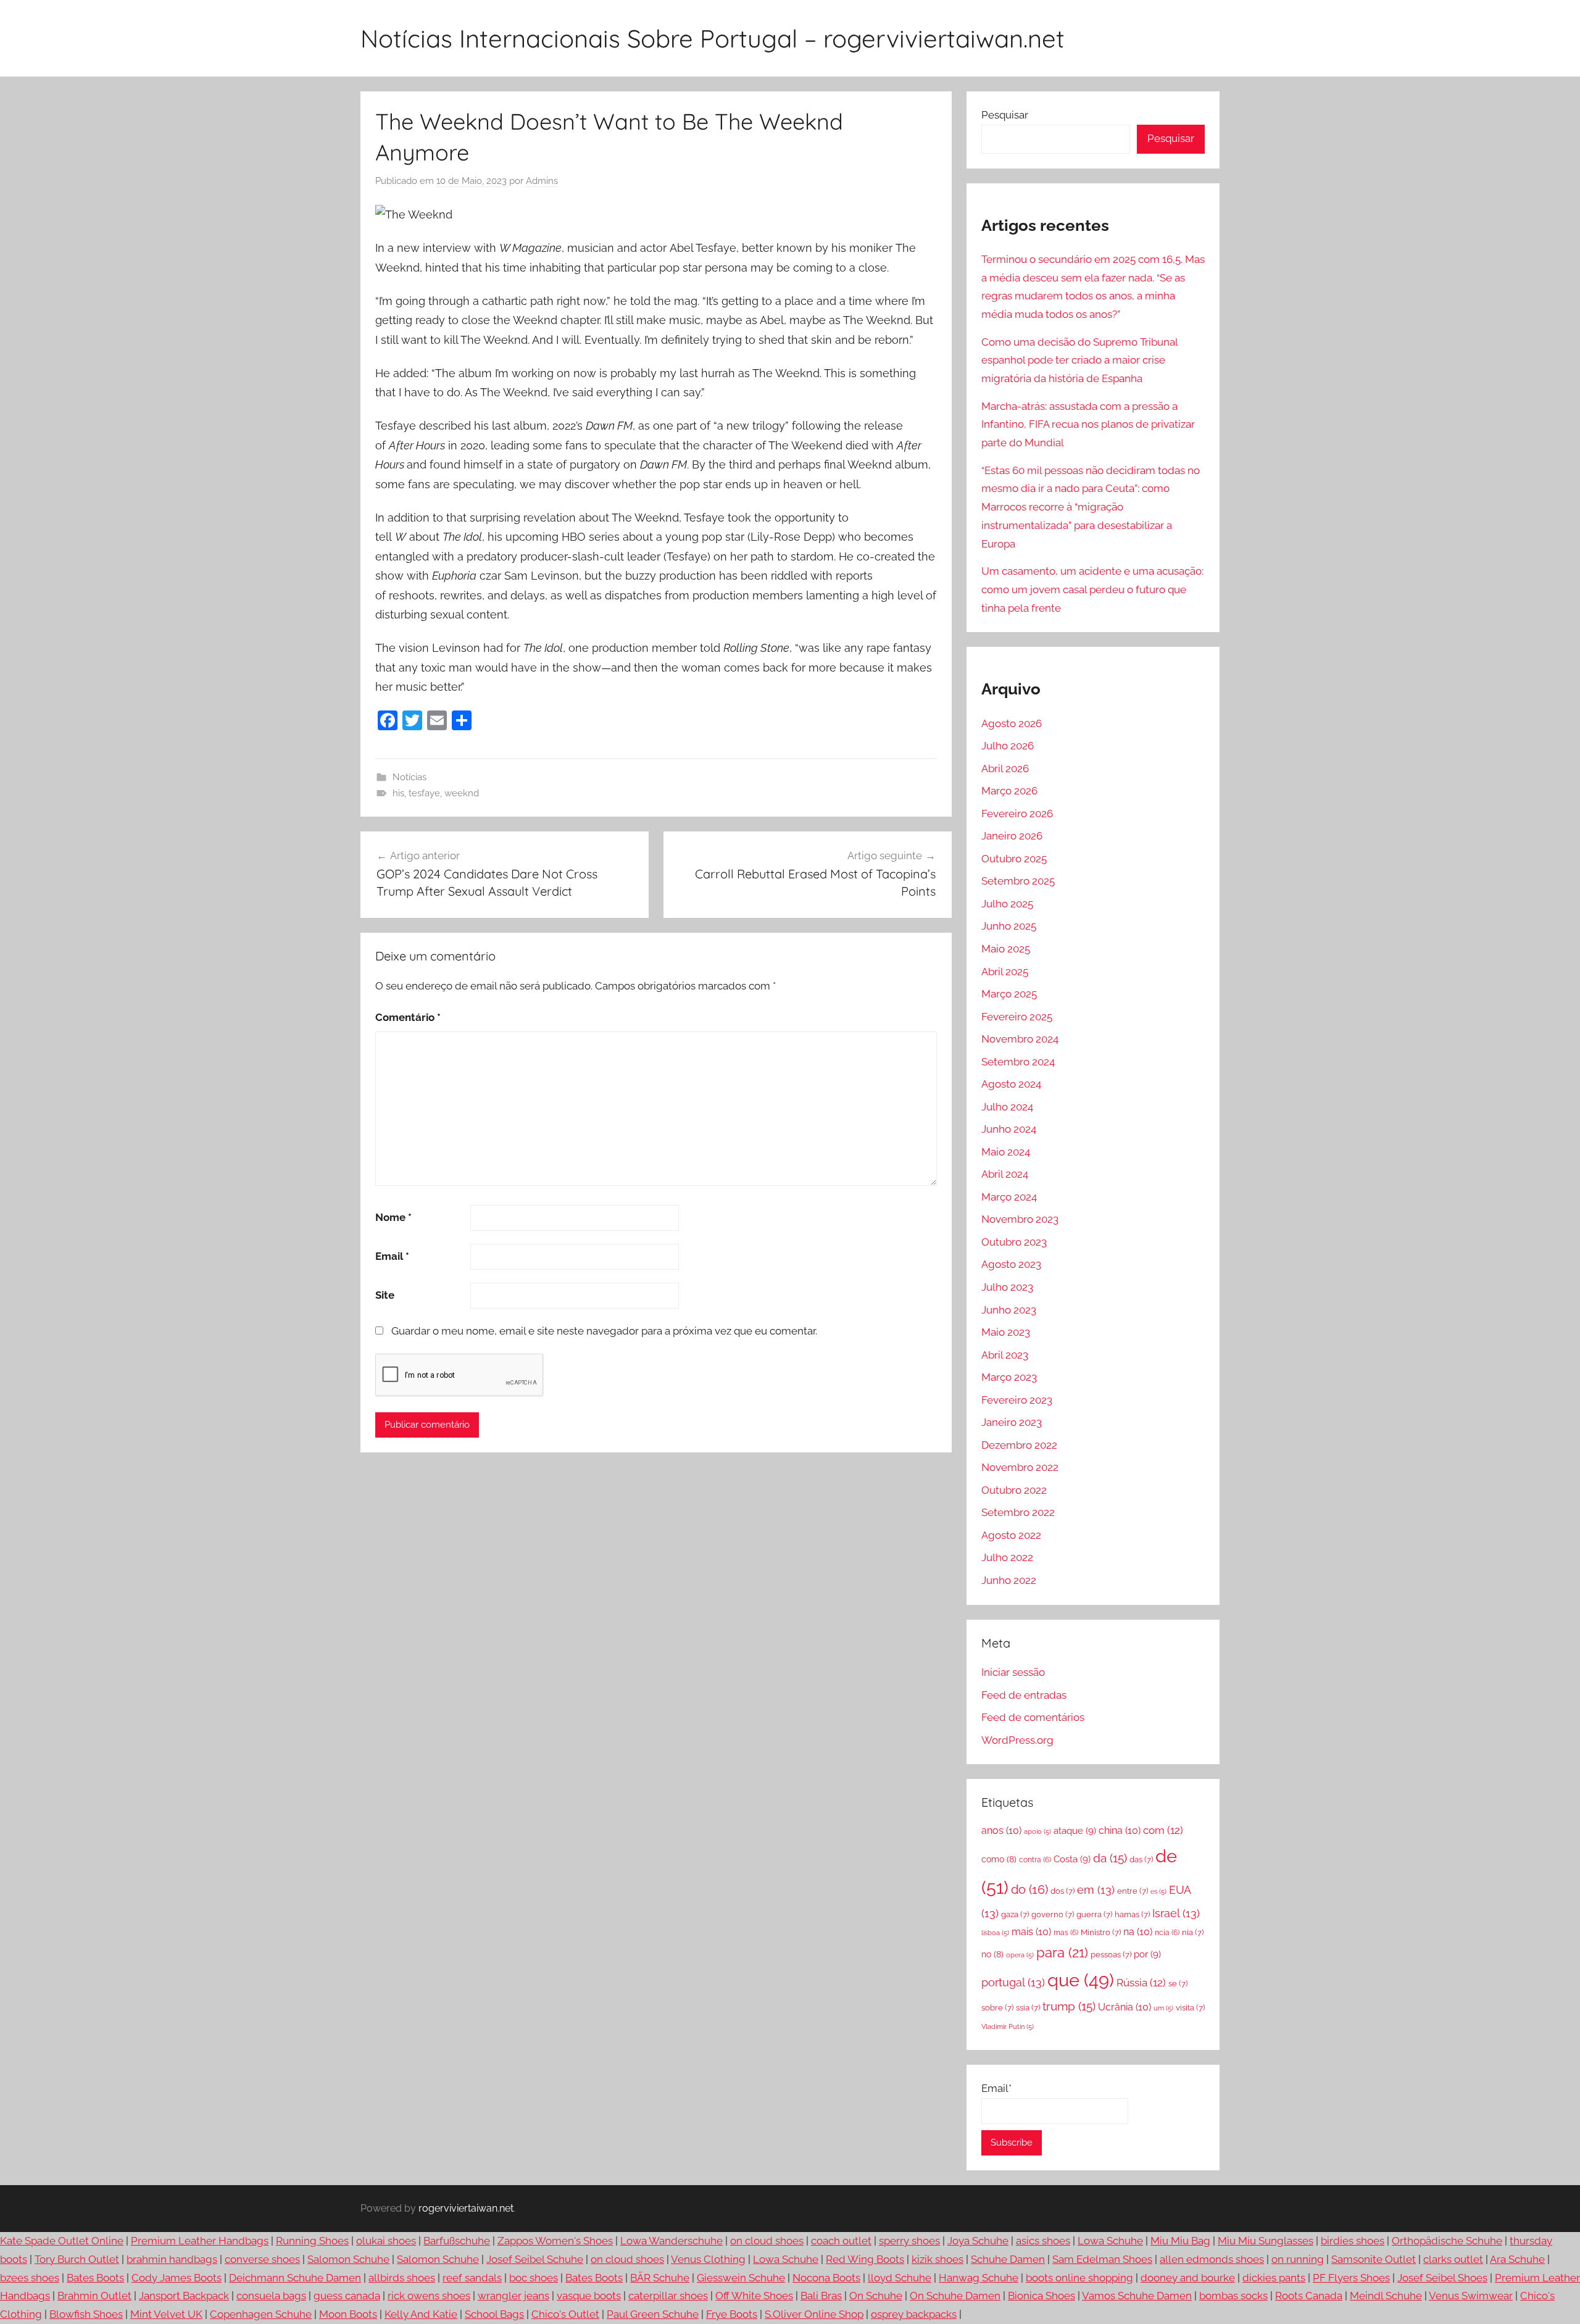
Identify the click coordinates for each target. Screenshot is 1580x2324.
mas (1066, 1933)
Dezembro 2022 (1019, 1445)
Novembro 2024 (1020, 1039)
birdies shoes (1353, 2241)
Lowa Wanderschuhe (671, 2241)
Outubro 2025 (1014, 859)
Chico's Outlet (565, 2314)
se (1178, 1984)
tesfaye (424, 793)
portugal (1013, 1982)
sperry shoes (909, 2241)
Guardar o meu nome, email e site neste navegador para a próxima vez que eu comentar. (604, 1331)
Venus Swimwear (1471, 2296)
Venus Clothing (708, 2259)
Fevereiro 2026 (1017, 814)
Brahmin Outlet (94, 2296)
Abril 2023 (1005, 1355)
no (992, 1954)
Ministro (1101, 1932)
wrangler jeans (513, 2296)
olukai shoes (386, 2241)
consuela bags (271, 2296)
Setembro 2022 (1018, 1512)
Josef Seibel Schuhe (535, 2259)
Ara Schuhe (1517, 2259)
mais (1031, 1932)
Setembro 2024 (1018, 1062)
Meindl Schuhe (1386, 2296)
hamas (1132, 1914)
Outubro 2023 (1014, 1242)
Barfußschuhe (457, 2241)
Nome (393, 1217)
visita (1190, 2008)
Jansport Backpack (184, 2296)
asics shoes (1043, 2241)
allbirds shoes (402, 2278)
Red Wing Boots (865, 2259)
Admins (542, 181)
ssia (1028, 2008)
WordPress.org (1017, 1740)
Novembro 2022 (1020, 1467)
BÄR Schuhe (660, 2278)
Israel (1176, 1913)
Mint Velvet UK (166, 2314)
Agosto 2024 (1011, 1084)
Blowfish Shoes (86, 2314)
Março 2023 (1009, 1377)
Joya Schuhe (978, 2241)
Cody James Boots (177, 2278)
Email (392, 1256)
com (1163, 1830)
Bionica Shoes (1042, 2296)
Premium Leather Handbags (200, 2241)
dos (1062, 1891)
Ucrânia (1125, 2007)
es (1158, 1891)
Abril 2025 (1005, 972)
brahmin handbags (172, 2259)
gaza (1015, 1914)
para (1062, 1953)
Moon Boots (348, 2314)
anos (1001, 1830)
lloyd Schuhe (900, 2278)
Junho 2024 (1009, 1129)
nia (1193, 1932)
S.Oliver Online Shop (814, 2314)
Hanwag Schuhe (979, 2278)
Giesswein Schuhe (741, 2278)
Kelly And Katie (421, 2314)
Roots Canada (1309, 2296)
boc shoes (534, 2278)
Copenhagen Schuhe (261, 2314)
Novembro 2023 (1020, 1219)
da (1110, 1858)
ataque (1075, 1831)
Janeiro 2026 (1012, 836)
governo (1053, 1914)
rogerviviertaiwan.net (466, 2208)
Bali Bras (821, 2296)
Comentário (408, 1017)
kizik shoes (938, 2259)
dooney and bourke (1188, 2278)
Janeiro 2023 (1012, 1422)
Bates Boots (95, 2278)
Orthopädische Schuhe (1447, 2241)
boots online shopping (1079, 2278)
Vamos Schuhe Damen (1137, 2296)
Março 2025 (1009, 994)
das (1141, 1860)
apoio (1037, 1831)
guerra (1094, 1914)
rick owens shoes (429, 2296)
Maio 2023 (1006, 1332)
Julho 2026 (1008, 746)
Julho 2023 (1007, 1287)
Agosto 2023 (1011, 1264)
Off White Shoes (754, 2296)
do (1029, 1890)
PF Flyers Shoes (1351, 2278)
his (398, 793)
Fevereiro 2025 (1017, 1017)
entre (1133, 1891)
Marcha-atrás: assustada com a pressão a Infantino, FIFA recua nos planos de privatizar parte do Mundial (1088, 425)
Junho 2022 (1009, 1580)
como (999, 1859)
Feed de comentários (1033, 1717)
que (1081, 1980)
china (1120, 1830)
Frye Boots (732, 2314)
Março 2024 (1009, 1197)
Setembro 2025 (1018, 881)
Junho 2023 (1009, 1310)
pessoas (1111, 1955)
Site (385, 1295)
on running (1298, 2259)
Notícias (410, 777)
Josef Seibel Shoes (1442, 2278)
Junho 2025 (1009, 926)
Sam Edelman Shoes (1102, 2259)
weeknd (462, 793)
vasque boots (589, 2296)
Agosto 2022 (1011, 1535)
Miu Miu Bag (1180, 2241)
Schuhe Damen (1008, 2259)
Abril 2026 (1005, 768)
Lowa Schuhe (1110, 2241)
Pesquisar (1005, 115)
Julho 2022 (1007, 1557)
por (1147, 1954)
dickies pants (1274, 2278)
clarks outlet (1453, 2259)
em (1096, 1890)
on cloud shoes (767, 2241)
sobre (997, 2008)
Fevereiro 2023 (1017, 1400)
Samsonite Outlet (1374, 2259)
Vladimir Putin (1008, 2026)
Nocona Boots (826, 2278)
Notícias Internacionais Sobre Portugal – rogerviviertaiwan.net (713, 38)
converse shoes (262, 2259)
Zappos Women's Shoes (555, 2241)
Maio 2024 (1006, 1152)
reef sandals (472, 2278)
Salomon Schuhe (348, 2259)
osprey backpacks (914, 2314)
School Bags (494, 2314)
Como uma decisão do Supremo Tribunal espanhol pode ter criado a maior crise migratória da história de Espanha (1079, 360)
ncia (1167, 1933)
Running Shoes (312, 2241)
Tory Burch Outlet (77, 2259)
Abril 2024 (1005, 1174)
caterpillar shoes (668, 2296)
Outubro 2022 (1014, 1490)
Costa (1072, 1859)
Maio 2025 (1006, 949)
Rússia (1141, 1983)
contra (1035, 1860)
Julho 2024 (1007, 1107)
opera (1020, 1955)
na (1138, 1932)
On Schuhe (876, 2296)
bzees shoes (30, 2278)
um (1163, 2008)
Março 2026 (1009, 791)
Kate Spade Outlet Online (62, 2241)
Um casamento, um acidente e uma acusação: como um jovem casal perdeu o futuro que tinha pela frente (1092, 589)
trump (1069, 2006)
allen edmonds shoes (1212, 2259)
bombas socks (1233, 2296)
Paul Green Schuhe (653, 2314)
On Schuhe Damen (955, 2296)
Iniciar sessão (1013, 1672)
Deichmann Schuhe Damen (295, 2278)
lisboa (995, 1933)
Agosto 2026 (1012, 723)
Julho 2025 (1007, 904)
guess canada (347, 2296)
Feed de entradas (1024, 1695)
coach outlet (841, 2241)
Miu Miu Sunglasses (1266, 2241)
